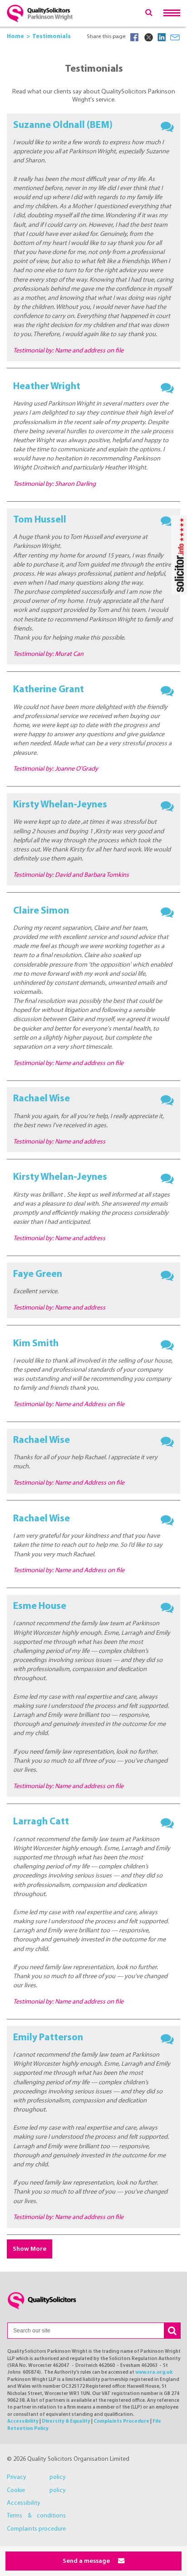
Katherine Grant (49, 690)
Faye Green (38, 1274)
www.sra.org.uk (154, 2373)
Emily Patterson (48, 2038)
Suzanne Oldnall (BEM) (63, 125)
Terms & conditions (36, 2516)
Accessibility (23, 2422)
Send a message (87, 2561)
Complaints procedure (36, 2529)
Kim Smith (36, 1344)
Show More (30, 2249)
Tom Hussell (40, 520)
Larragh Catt (41, 1822)
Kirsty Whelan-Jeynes (60, 805)
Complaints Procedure (121, 2422)
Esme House (40, 1606)
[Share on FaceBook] (134, 37)
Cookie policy (36, 2490)
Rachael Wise (42, 1099)
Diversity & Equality (66, 2422)
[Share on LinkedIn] (162, 37)
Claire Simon (41, 911)
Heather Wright (47, 387)
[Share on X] (148, 37)
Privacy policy (36, 2477)
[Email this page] (175, 37)
